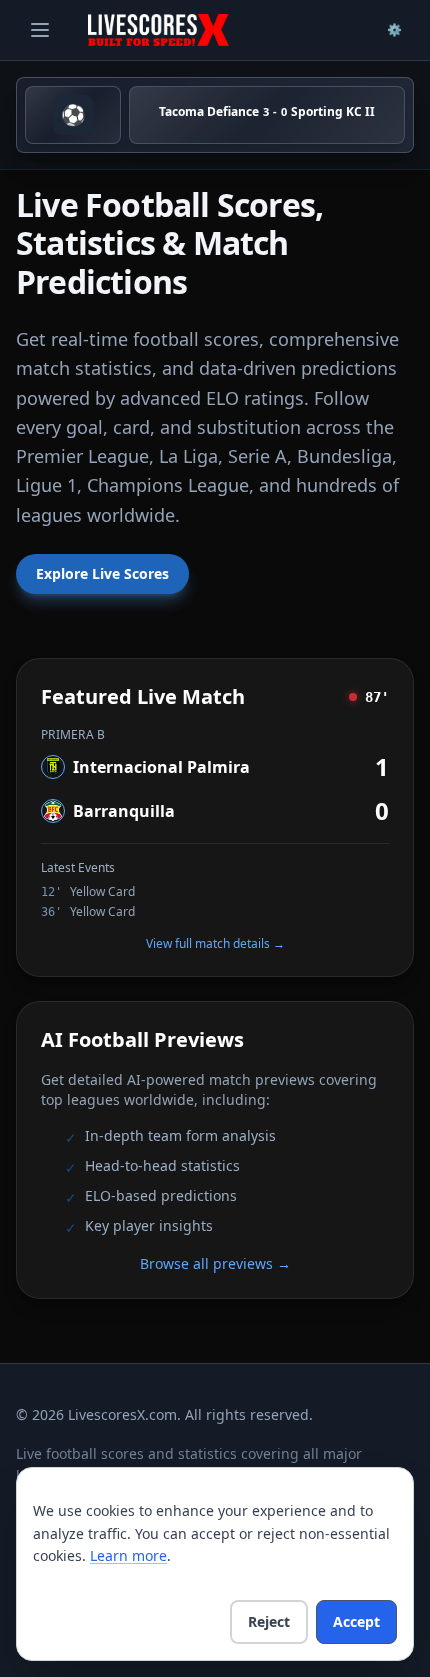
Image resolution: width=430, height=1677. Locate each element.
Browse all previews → (215, 1263)
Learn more (128, 1555)
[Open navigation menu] (40, 30)
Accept (356, 1621)
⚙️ (394, 29)
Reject (269, 1621)
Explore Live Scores (102, 573)
